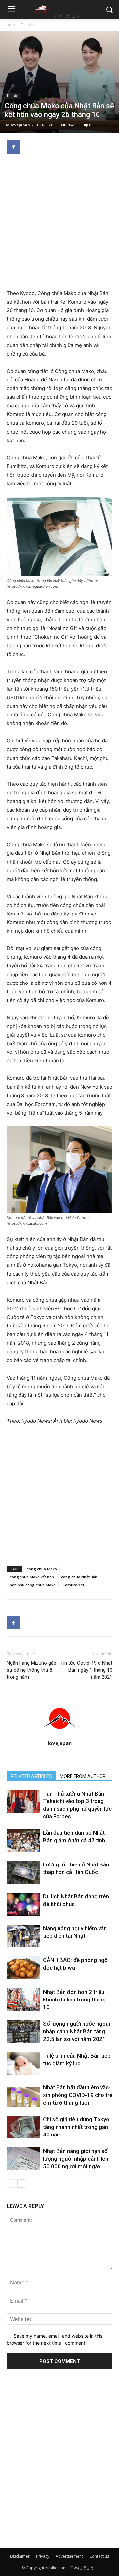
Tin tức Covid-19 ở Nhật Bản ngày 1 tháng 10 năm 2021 (86, 1670)
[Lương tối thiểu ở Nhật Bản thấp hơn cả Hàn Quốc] (23, 1872)
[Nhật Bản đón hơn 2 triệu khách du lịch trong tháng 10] (23, 2000)
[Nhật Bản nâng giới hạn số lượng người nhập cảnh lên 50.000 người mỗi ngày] (23, 2159)
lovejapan (20, 125)
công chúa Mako (42, 1569)
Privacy (43, 2556)
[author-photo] (59, 1734)
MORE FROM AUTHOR (83, 1776)
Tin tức (27, 25)
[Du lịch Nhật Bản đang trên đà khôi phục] (23, 1904)
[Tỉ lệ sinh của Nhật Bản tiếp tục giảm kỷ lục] (23, 2063)
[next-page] (21, 2183)
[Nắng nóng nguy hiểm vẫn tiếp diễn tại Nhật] (23, 1936)
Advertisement (69, 2556)
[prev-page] (11, 2183)
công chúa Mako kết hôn (32, 1577)
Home (9, 25)
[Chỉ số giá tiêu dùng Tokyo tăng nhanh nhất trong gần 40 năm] (23, 2127)
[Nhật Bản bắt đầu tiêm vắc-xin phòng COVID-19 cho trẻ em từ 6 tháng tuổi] (23, 2095)
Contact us (99, 2556)
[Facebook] (13, 147)
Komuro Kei (73, 1585)
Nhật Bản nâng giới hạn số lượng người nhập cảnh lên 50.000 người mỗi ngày (76, 2159)
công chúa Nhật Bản (79, 1577)
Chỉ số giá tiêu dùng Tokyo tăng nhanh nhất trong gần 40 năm (76, 2127)
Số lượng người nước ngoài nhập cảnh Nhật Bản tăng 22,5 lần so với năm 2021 (77, 2031)
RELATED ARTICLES (31, 1776)
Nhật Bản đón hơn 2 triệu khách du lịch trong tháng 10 (74, 2000)
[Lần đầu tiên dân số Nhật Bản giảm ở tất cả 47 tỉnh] (23, 1840)
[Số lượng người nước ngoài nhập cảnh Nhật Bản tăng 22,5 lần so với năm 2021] (23, 2032)
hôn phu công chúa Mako (33, 1585)
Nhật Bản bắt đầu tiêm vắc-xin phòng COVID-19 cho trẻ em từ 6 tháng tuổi (78, 2095)
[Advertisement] (59, 222)
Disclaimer (20, 2556)
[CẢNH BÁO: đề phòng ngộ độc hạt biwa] (23, 1968)
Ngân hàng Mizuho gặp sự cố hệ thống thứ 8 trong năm (31, 1670)
